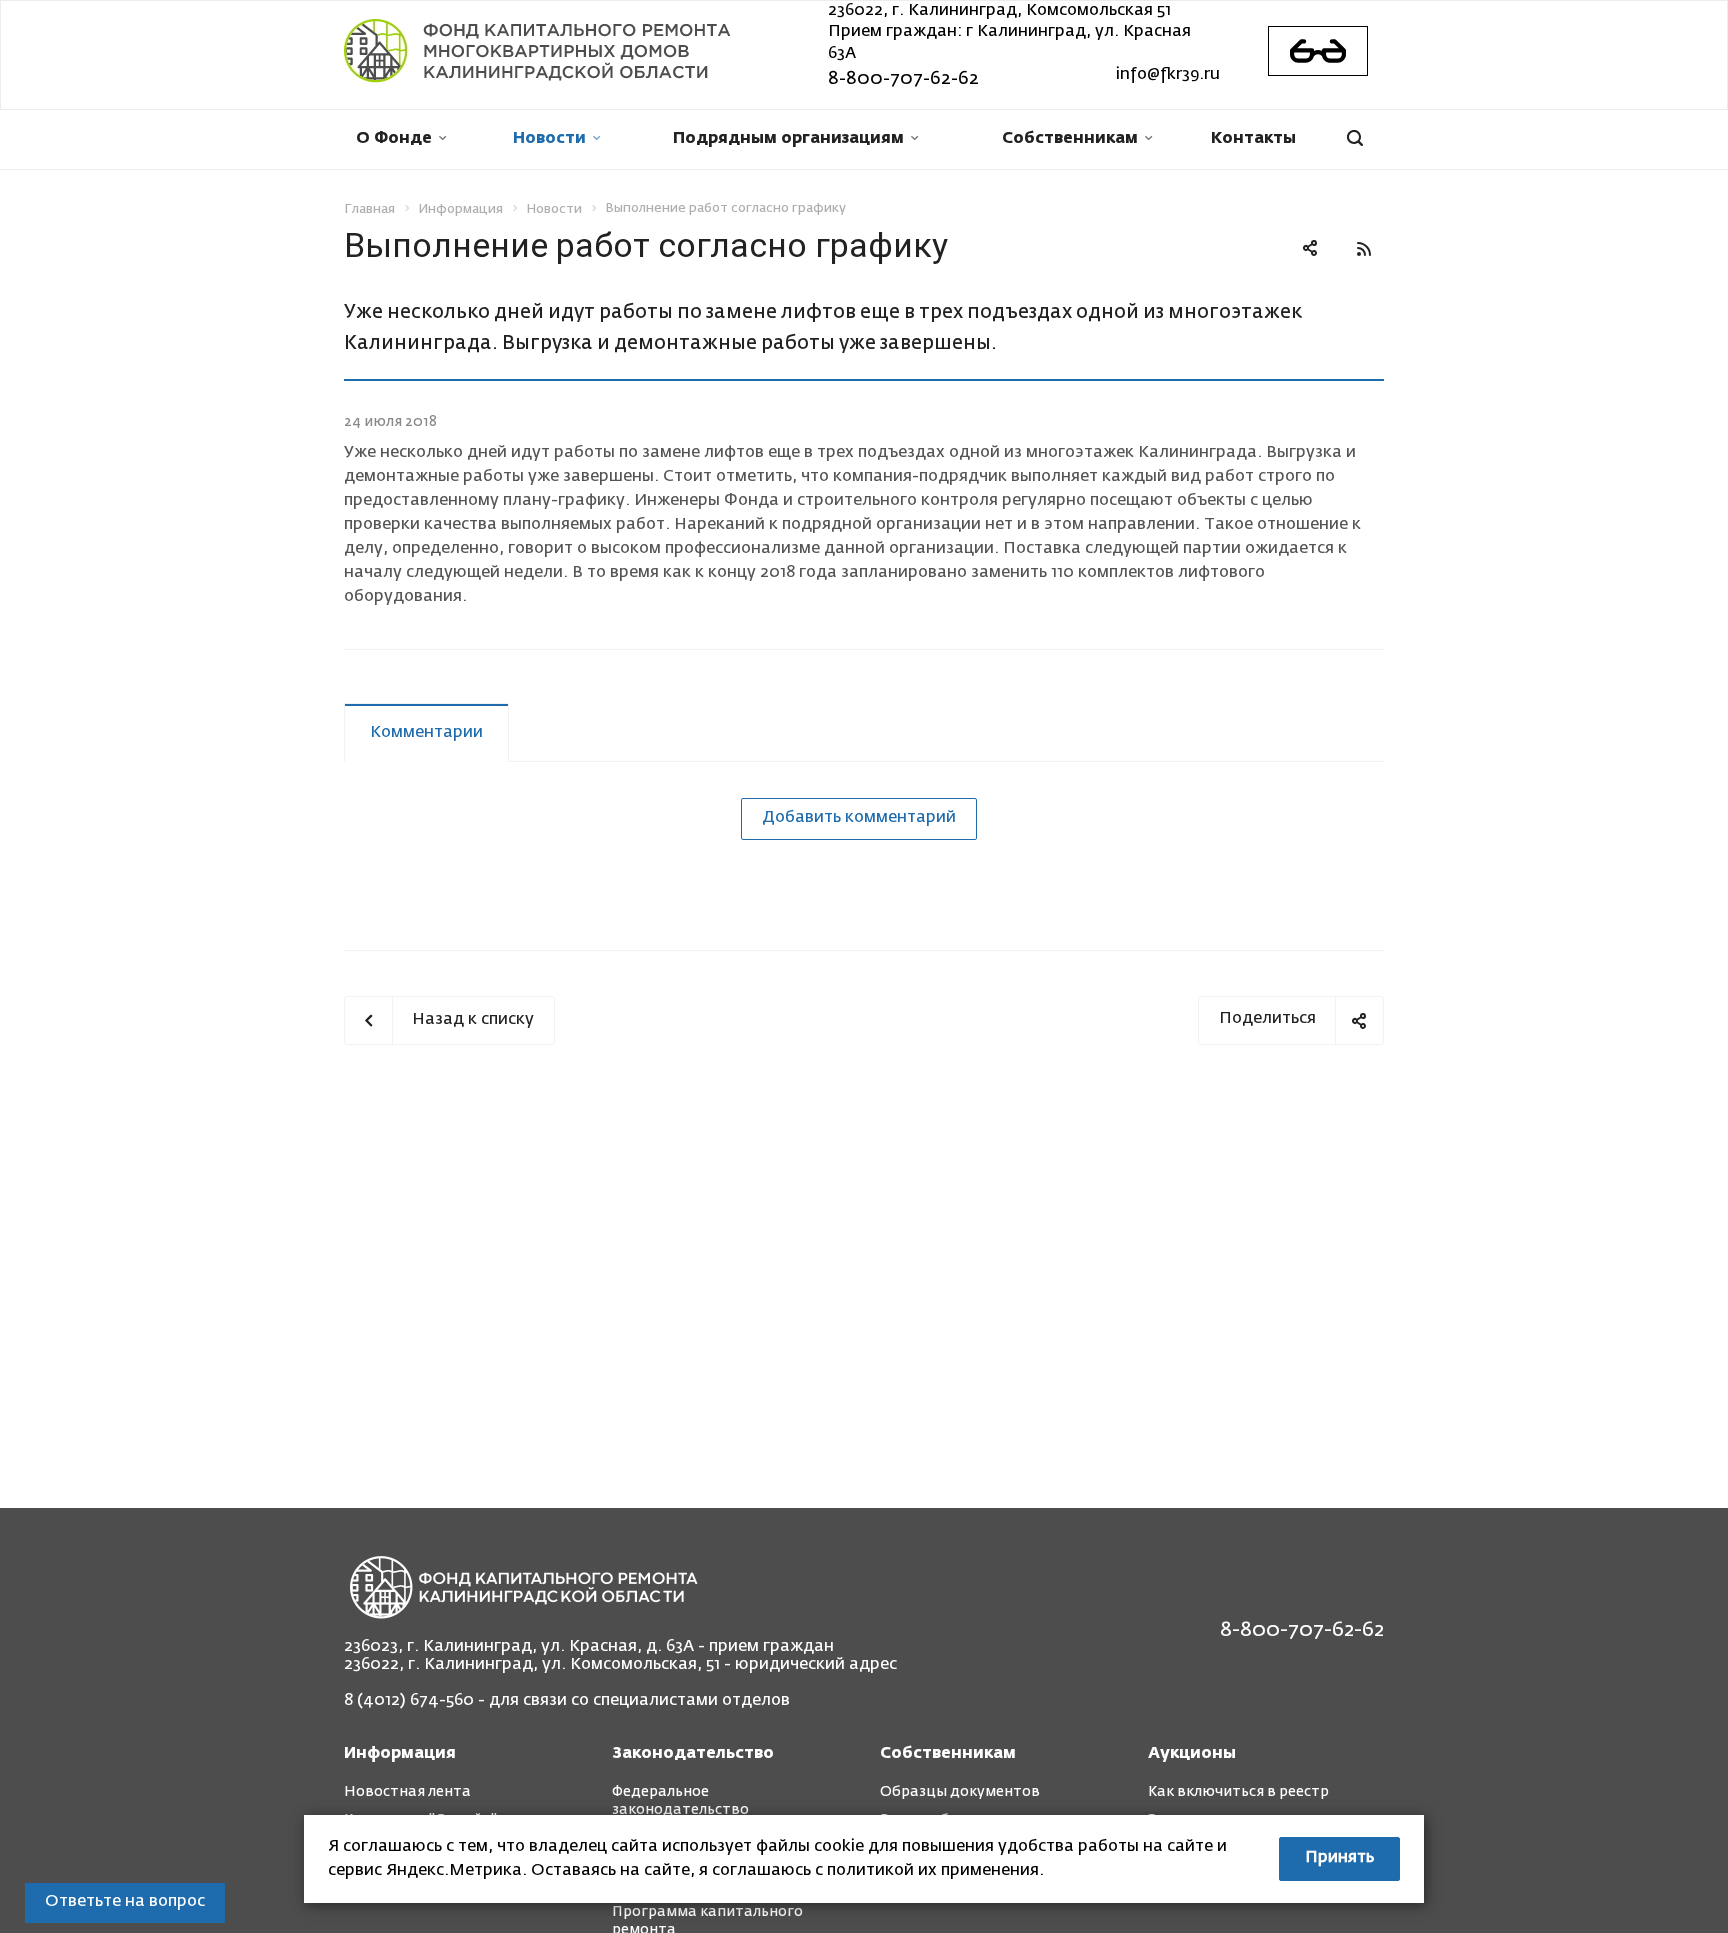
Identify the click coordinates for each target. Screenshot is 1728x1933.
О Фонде (394, 139)
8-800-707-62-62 (903, 79)
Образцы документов (960, 1792)
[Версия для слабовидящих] (1318, 51)
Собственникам (1070, 139)
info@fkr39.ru (1168, 75)
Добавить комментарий (859, 818)
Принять (1339, 1858)
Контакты (1253, 139)
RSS (1364, 249)
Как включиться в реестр (1238, 1792)
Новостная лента (407, 1792)
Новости (549, 139)
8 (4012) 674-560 (409, 1701)
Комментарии (426, 733)
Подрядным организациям (788, 139)
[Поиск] (1355, 139)
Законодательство (693, 1754)
